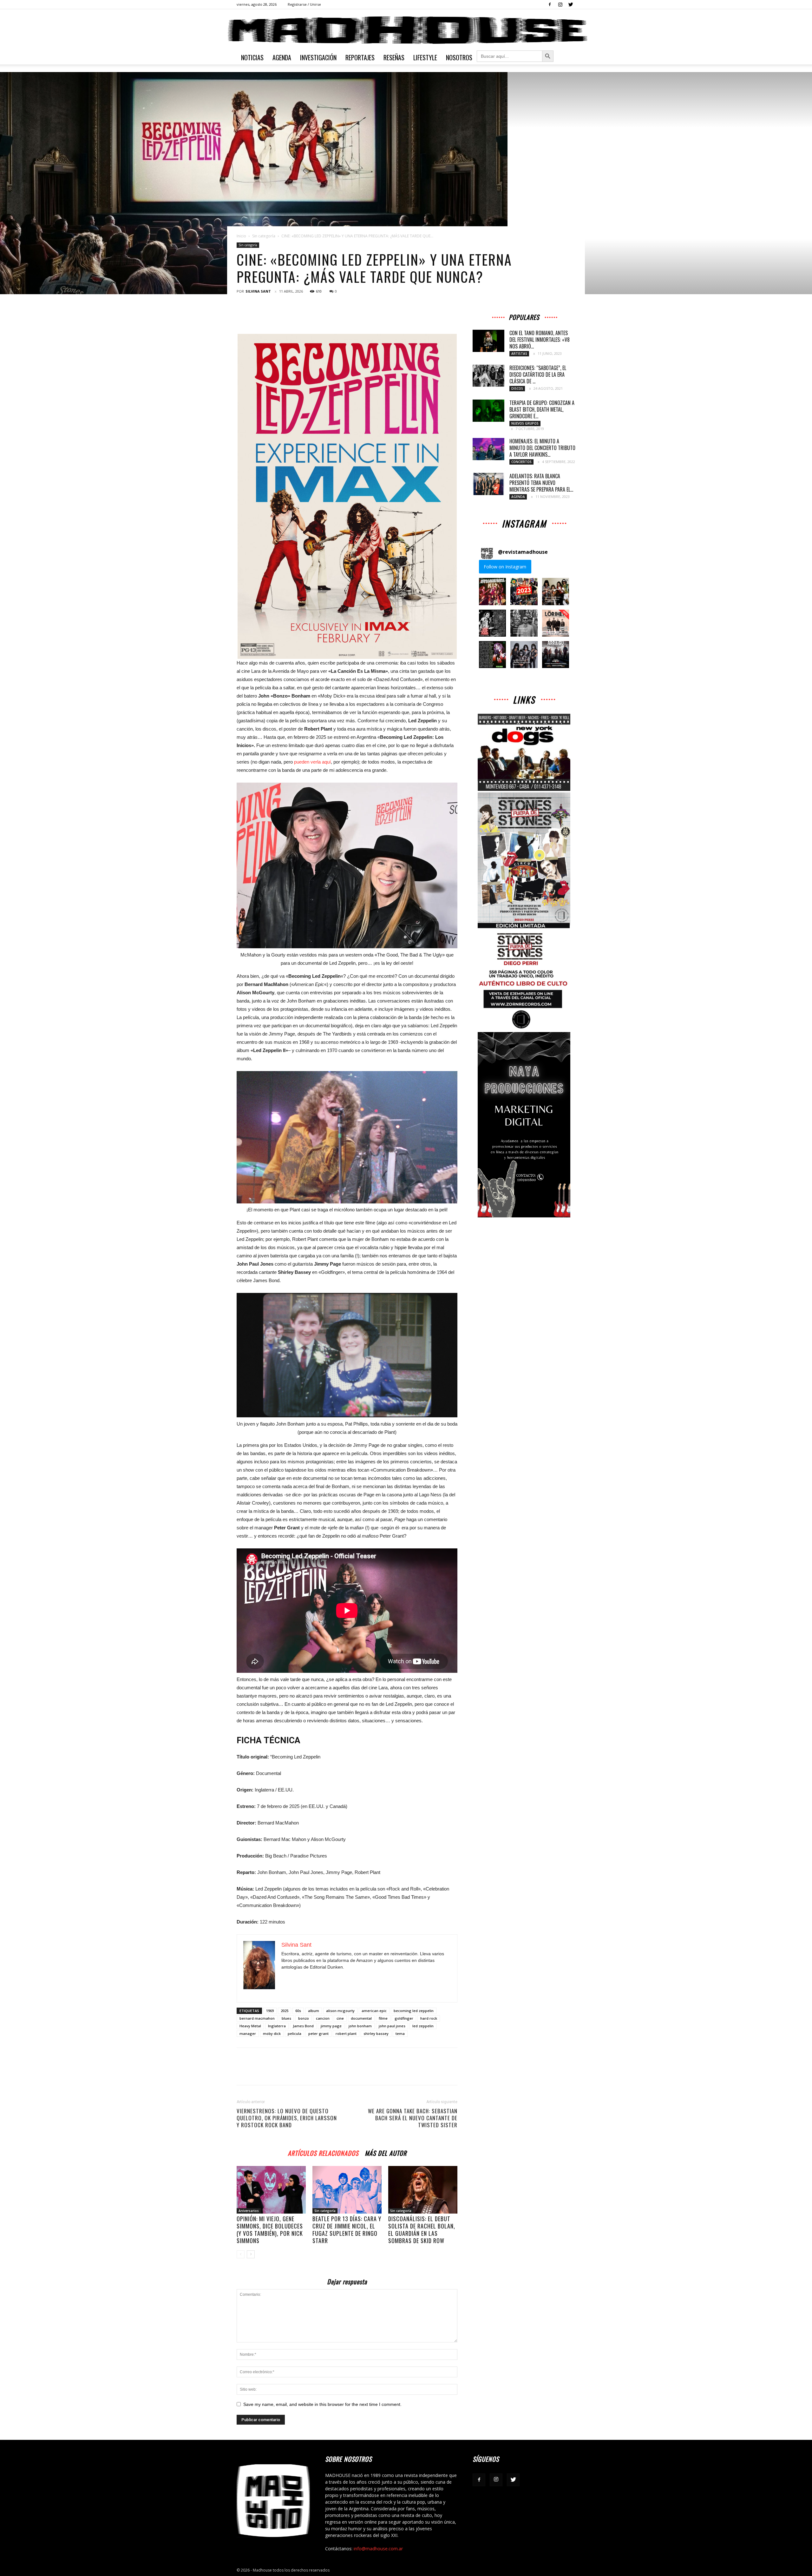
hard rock (429, 2018)
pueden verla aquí (312, 762)
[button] (492, 591)
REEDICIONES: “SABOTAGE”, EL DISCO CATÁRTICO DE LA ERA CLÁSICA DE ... (538, 374)
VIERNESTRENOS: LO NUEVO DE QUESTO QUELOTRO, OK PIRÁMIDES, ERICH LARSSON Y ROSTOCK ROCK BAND (287, 2118)
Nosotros (459, 57)
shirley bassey (376, 2033)
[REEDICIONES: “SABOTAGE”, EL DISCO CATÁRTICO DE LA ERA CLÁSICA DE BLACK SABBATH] (488, 376)
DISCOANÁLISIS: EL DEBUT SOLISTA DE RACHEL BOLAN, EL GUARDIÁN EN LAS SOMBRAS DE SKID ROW (422, 2230)
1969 (270, 2011)
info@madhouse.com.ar (378, 2549)
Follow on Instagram (505, 567)
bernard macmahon (257, 2018)
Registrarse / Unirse (304, 4)
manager (248, 2033)
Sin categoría (264, 236)
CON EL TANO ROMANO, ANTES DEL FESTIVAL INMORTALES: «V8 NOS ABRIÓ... (540, 340)
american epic (374, 2011)
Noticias (252, 57)
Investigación (318, 57)
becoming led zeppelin (414, 2011)
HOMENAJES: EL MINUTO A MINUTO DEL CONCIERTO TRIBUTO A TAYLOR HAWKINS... (542, 448)
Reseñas (394, 57)
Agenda (282, 57)
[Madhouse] (406, 30)
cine (340, 2018)
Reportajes (360, 57)
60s (298, 2011)
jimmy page (331, 2026)
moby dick (272, 2033)
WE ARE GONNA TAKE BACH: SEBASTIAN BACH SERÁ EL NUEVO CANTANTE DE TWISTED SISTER (413, 2118)
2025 (285, 2011)
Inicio (241, 236)
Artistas (519, 354)
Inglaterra (277, 2026)
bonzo (304, 2018)
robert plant (346, 2033)
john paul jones (392, 2026)
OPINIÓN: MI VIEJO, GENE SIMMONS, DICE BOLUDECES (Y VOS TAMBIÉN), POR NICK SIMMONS (270, 2230)
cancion (323, 2018)
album (314, 2011)
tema (400, 2033)
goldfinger (404, 2018)
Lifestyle (425, 57)
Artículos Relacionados (323, 2152)
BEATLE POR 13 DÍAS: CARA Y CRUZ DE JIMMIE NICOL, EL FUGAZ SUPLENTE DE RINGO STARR (347, 2230)
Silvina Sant (258, 291)
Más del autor (386, 2152)
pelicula (295, 2033)
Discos (517, 388)
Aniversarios (249, 2211)
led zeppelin (423, 2026)
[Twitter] (571, 4)
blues (286, 2018)
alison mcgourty (340, 2011)
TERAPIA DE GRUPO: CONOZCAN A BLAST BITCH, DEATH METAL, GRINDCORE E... (542, 409)
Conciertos (521, 462)
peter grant (318, 2033)
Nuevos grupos (525, 423)
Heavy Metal (250, 2026)
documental (361, 2018)
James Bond (303, 2026)
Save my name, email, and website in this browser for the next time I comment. (322, 2404)
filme (383, 2018)
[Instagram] (560, 4)
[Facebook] (550, 4)
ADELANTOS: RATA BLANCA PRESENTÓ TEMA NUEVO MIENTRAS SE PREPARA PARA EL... (541, 483)
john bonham (360, 2026)
